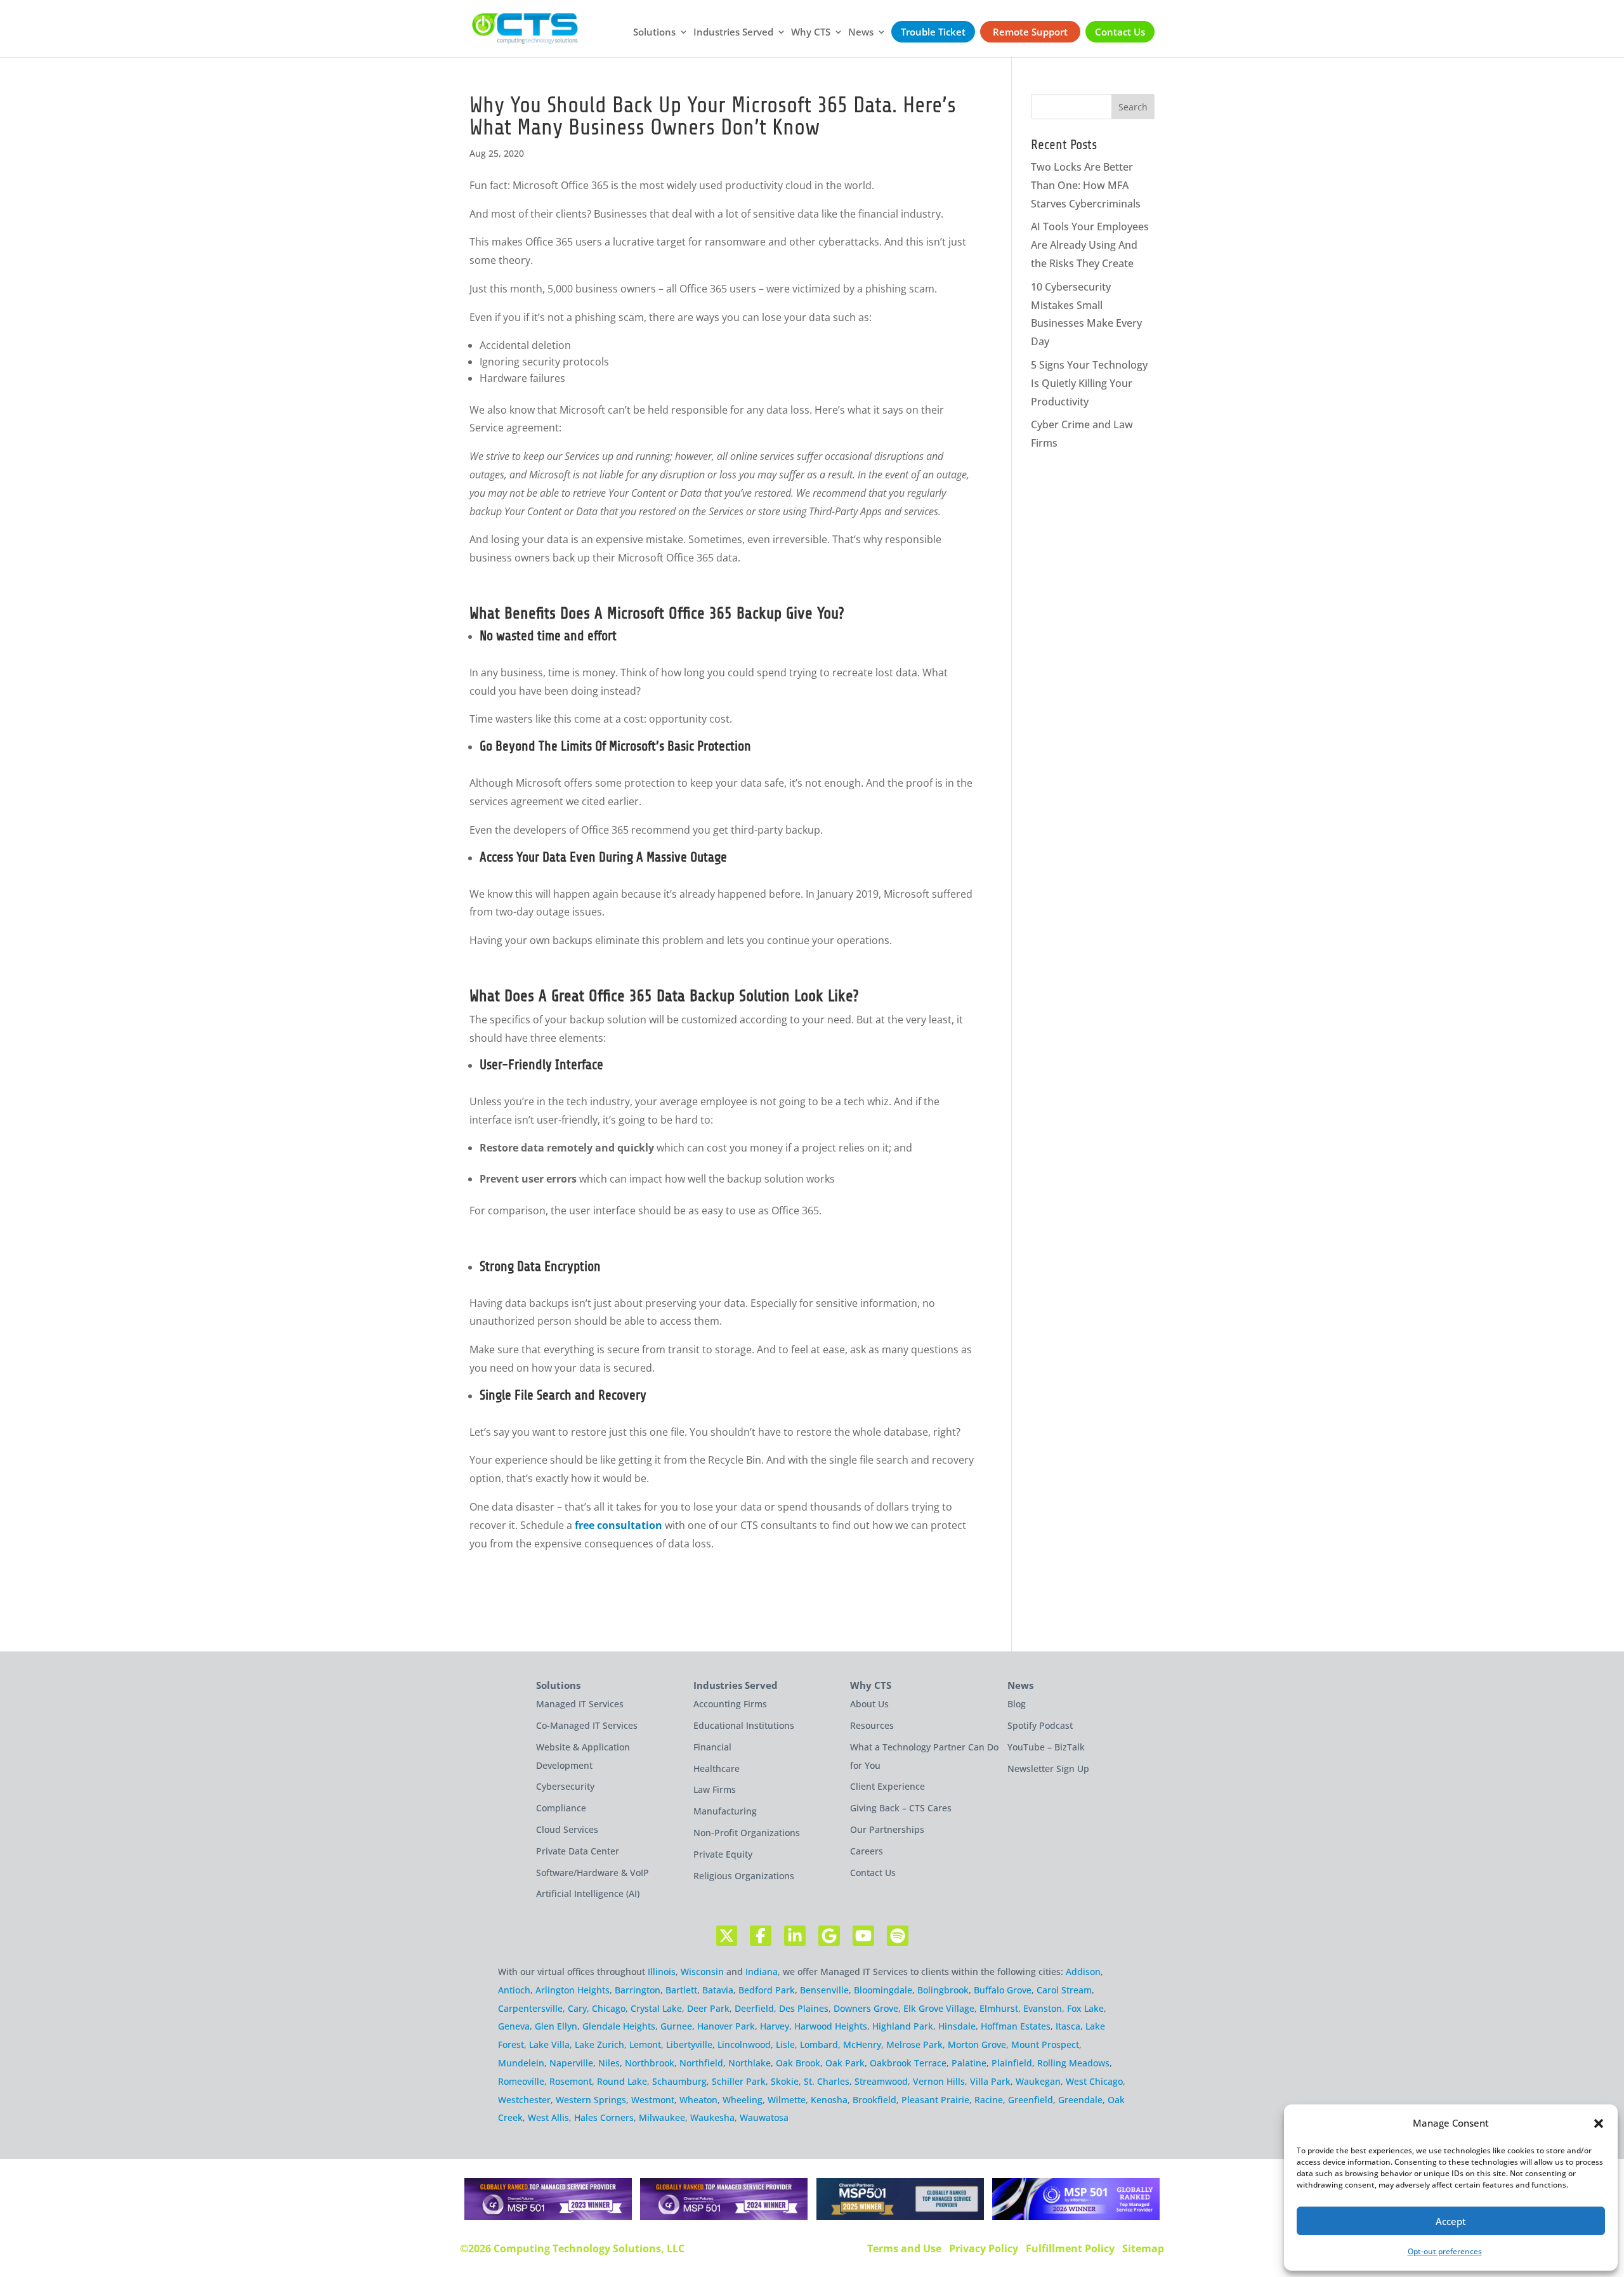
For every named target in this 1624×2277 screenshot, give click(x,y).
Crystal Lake (656, 2008)
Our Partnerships (887, 1829)
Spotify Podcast (1040, 1725)
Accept (1451, 2221)
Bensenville (824, 1990)
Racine (989, 2100)
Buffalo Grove (1003, 1990)
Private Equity (723, 1854)
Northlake (750, 2063)
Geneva (514, 2026)
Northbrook (650, 2063)
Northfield (701, 2063)
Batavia (718, 1990)
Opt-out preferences (1445, 2251)
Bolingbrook (943, 1990)
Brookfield (874, 2100)
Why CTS (811, 33)
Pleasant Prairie (935, 2100)
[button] (1599, 2123)
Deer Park (708, 2008)
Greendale (1080, 2100)
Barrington (638, 1990)
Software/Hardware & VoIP (593, 1873)
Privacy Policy (984, 2248)
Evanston (1043, 2008)
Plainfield (1012, 2063)
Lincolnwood (744, 2044)
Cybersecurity (565, 1786)
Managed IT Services (580, 1704)
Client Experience (887, 1786)
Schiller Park (739, 2081)
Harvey (775, 2026)
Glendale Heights (619, 2026)
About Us (869, 1704)
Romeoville (521, 2081)
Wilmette (787, 2100)
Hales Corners (604, 2117)
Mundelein (521, 2063)
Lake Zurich (599, 2044)
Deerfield (754, 2008)
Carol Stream (1064, 1990)
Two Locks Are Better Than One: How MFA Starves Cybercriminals (1086, 185)
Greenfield (1031, 2100)
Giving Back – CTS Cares (901, 1808)
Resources (872, 1725)
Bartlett (681, 1990)
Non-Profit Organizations (747, 1833)
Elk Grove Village (939, 2008)
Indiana (762, 1972)
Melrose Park (914, 2044)
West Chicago (1094, 2081)
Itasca (1068, 2026)
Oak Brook (798, 2063)
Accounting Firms (730, 1704)
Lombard (819, 2044)
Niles (609, 2063)
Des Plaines (804, 2008)
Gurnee (676, 2026)
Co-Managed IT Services (587, 1725)
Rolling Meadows (1073, 2063)
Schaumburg (679, 2081)
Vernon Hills (939, 2081)
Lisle (785, 2044)
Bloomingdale (883, 1990)
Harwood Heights (831, 2026)
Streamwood (881, 2081)
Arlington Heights (573, 1990)
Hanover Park (726, 2026)
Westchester (524, 2100)
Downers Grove (866, 2008)
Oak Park (845, 2063)
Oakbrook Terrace (908, 2063)
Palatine (969, 2063)
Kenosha (829, 2100)
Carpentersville (530, 2008)
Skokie (785, 2081)
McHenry (862, 2044)
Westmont (653, 2100)
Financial (712, 1747)
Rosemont (571, 2081)
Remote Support (1030, 32)
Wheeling (743, 2100)
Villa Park (990, 2081)
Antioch (514, 1990)
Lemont (645, 2044)
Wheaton (698, 2100)
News (861, 33)
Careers (867, 1851)
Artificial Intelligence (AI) (588, 1893)
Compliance (561, 1808)
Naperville (571, 2063)
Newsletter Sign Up (1048, 1768)
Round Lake (622, 2081)
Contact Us (1120, 32)
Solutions (654, 33)
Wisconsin (702, 1972)
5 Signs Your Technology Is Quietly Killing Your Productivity (1089, 383)
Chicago (609, 2008)
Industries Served (733, 33)
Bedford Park (767, 1990)
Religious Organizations (744, 1876)
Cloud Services (567, 1829)
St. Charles (827, 2081)
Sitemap (1143, 2248)
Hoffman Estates (1016, 2026)
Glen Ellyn (556, 2026)
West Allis (548, 2117)
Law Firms (715, 1789)
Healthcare (717, 1768)
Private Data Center (578, 1851)
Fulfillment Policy (1070, 2248)
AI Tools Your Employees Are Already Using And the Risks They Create (1090, 245)
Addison (1083, 1972)
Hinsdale (957, 2026)
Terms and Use (904, 2248)
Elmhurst (999, 2008)
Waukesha (712, 2117)
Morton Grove (977, 2044)
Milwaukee (662, 2117)
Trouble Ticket (933, 32)
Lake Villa (549, 2044)
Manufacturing (725, 1811)
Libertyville (689, 2044)
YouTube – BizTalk (1046, 1747)
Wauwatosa (764, 2117)
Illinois (662, 1972)
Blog (1017, 1704)
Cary (577, 2008)
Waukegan (1038, 2081)
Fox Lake (1085, 2008)
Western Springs (591, 2100)
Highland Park (903, 2026)
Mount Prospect (1045, 2044)
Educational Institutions (744, 1725)
